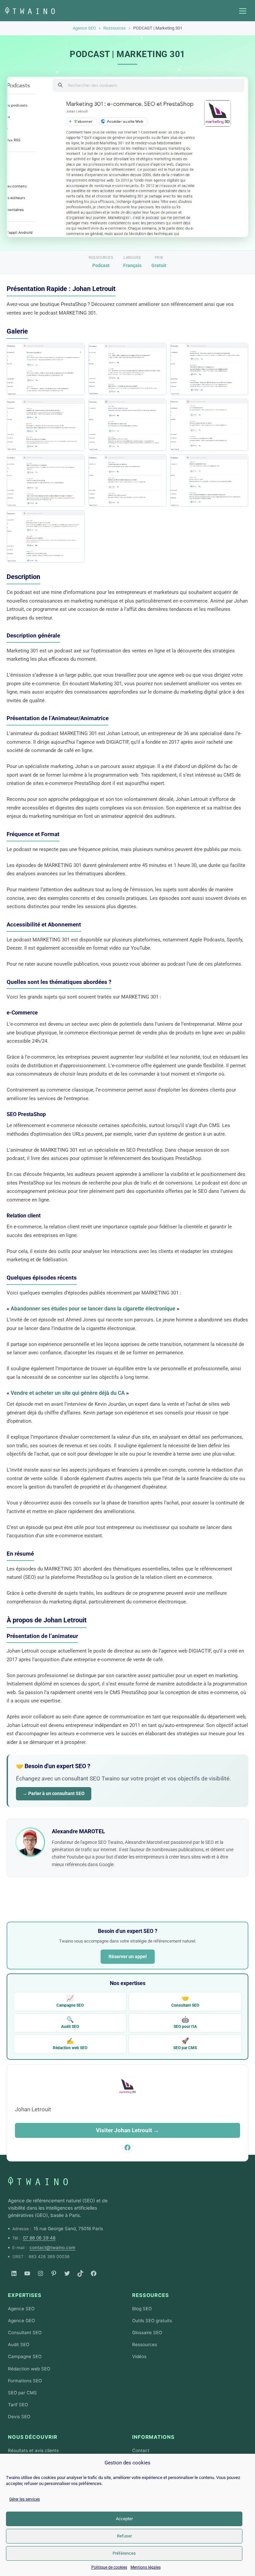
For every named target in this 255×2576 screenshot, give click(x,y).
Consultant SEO (185, 2001)
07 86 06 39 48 (39, 2238)
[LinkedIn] (14, 2273)
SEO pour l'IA (185, 2022)
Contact (141, 2450)
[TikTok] (80, 2273)
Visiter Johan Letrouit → (127, 2130)
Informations (153, 2437)
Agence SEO (84, 28)
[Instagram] (41, 2273)
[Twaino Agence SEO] (38, 2181)
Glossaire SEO (147, 2333)
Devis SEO (19, 2417)
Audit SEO (70, 2022)
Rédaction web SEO (70, 2044)
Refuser (124, 2536)
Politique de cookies (109, 2567)
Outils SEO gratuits (152, 2321)
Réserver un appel (128, 1956)
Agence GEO (21, 2321)
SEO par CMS (185, 2044)
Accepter (124, 2519)
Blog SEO (142, 2309)
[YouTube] (27, 2273)
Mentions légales (146, 2567)
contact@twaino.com (52, 2247)
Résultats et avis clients (33, 2450)
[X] (67, 2273)
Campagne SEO (70, 2001)
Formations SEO (25, 2381)
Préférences (124, 2553)
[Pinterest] (54, 2273)
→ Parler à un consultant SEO (54, 1793)
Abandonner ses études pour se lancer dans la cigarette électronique (93, 1309)
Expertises (25, 2295)
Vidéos (139, 2356)
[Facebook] (94, 2273)
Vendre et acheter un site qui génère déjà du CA (68, 1393)
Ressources (115, 28)
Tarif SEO (18, 2405)
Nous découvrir (33, 2437)
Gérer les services (25, 2499)
